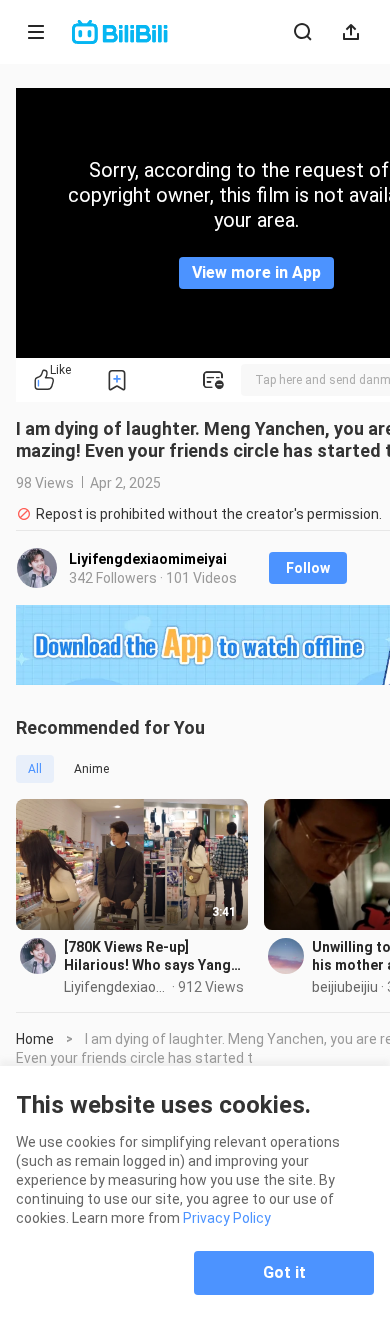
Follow (308, 568)
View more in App (256, 272)
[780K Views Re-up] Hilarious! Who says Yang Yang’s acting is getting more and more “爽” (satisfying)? (147, 956)
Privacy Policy (227, 1218)
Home (35, 1039)
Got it (284, 1272)
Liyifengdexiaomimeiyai (148, 559)
